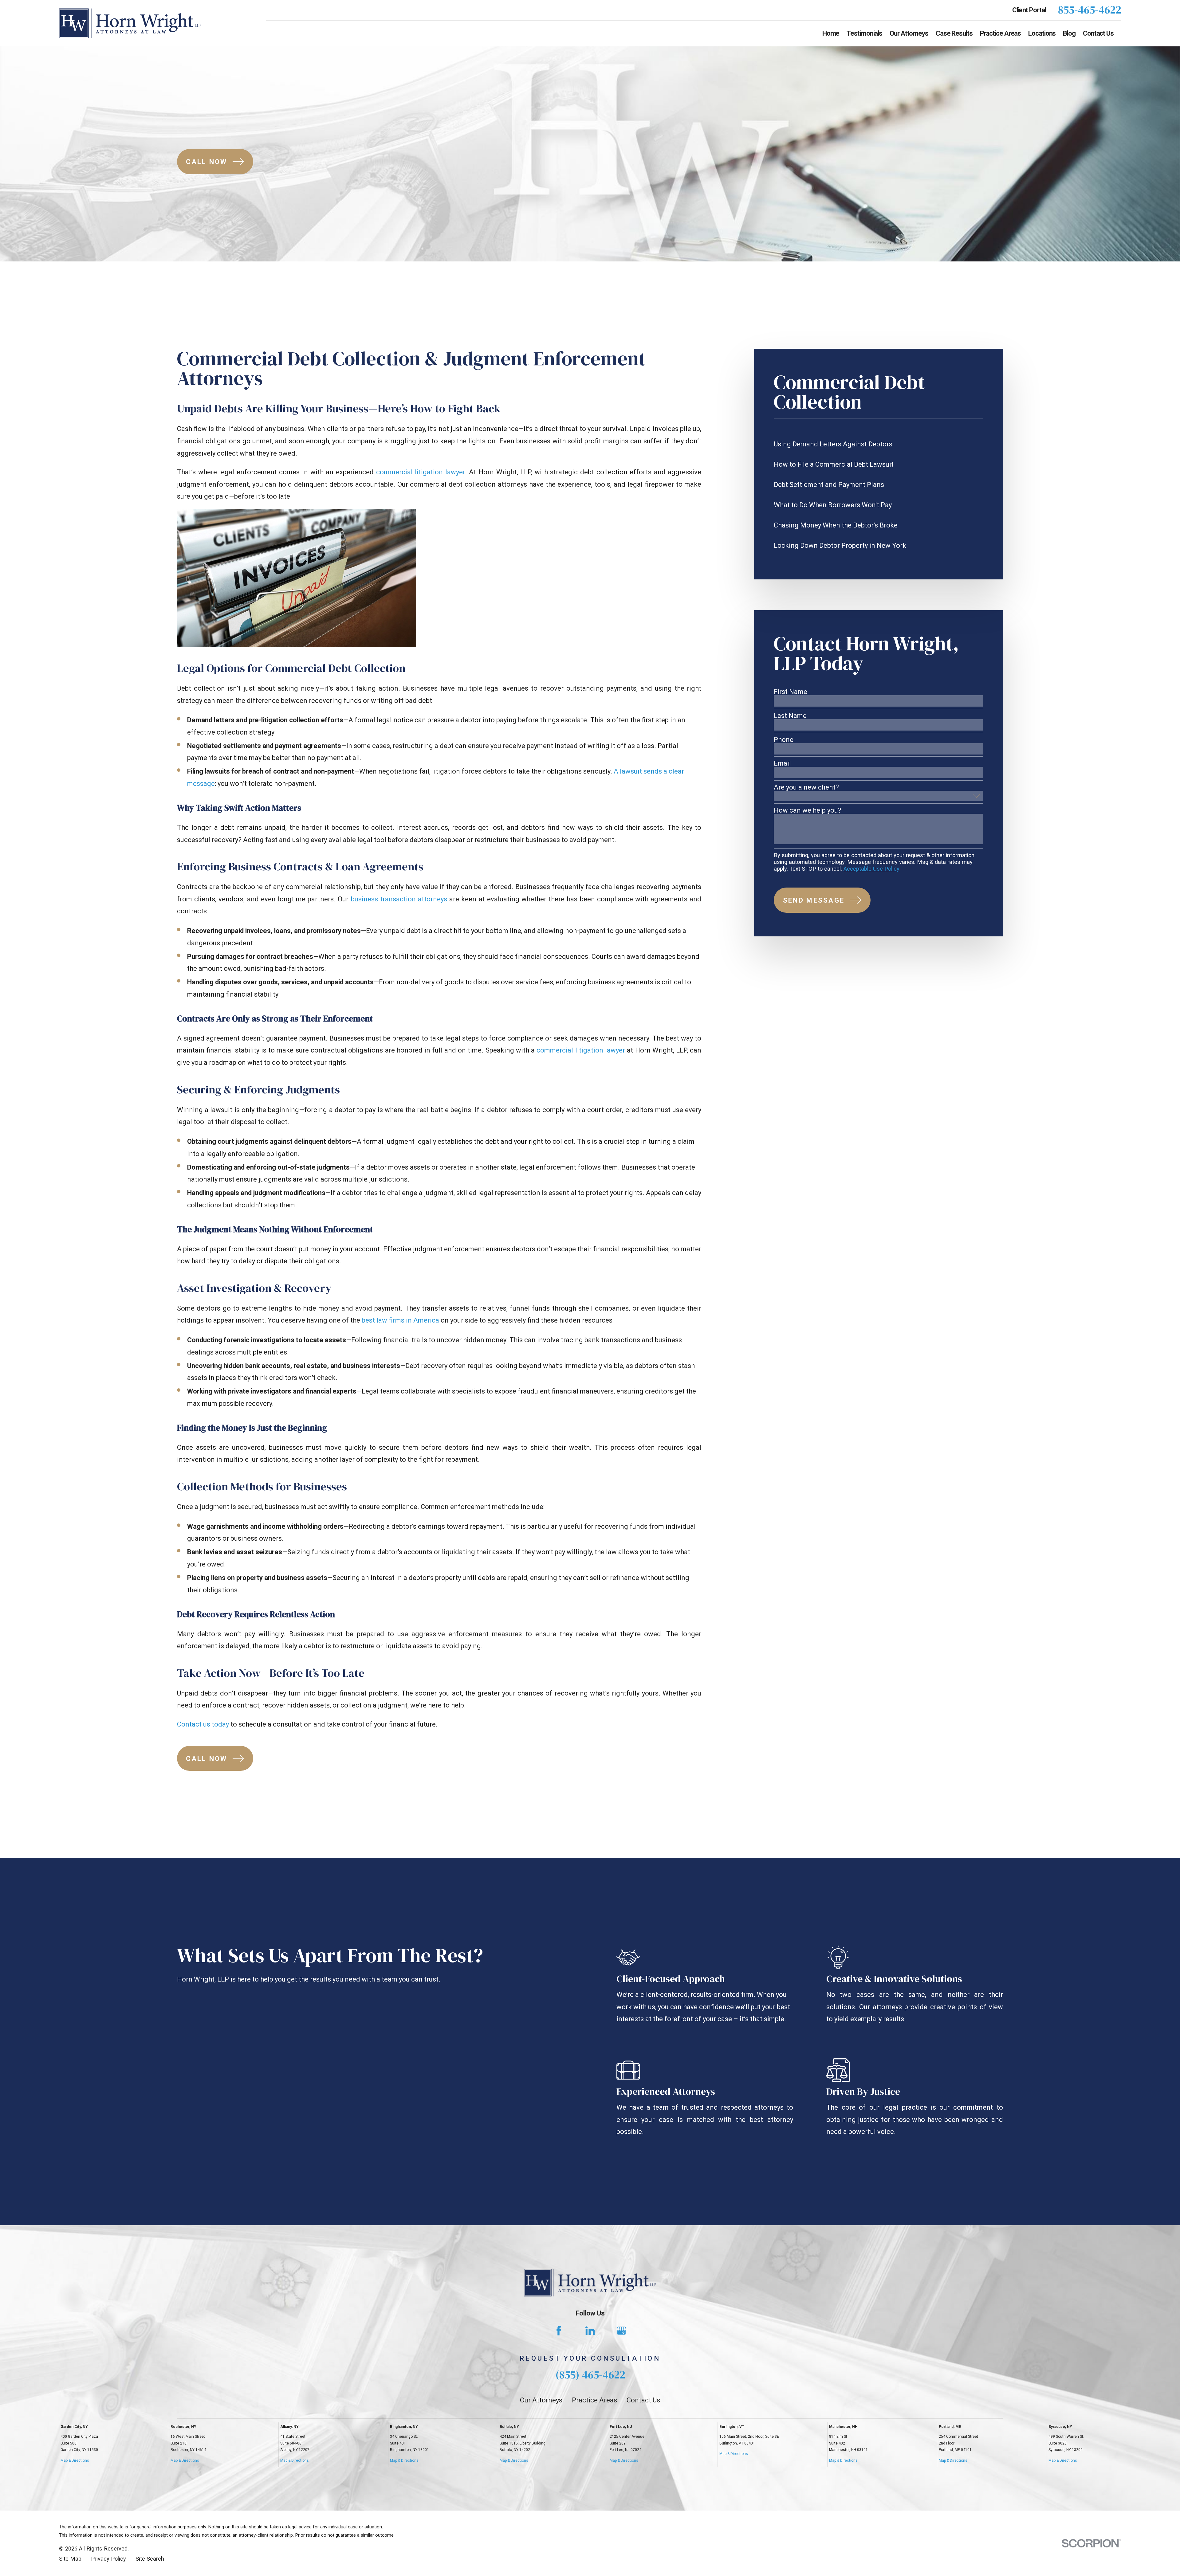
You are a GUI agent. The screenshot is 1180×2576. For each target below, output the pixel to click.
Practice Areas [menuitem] (1001, 33)
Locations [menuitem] (1042, 33)
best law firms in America (400, 1320)
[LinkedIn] (590, 2331)
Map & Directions (75, 2460)
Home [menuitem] (831, 33)
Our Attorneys (541, 2400)
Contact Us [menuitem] (1098, 33)
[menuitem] (878, 444)
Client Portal (1029, 10)
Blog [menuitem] (1069, 33)
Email (782, 763)
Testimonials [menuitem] (864, 33)
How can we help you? (808, 810)
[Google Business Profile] (621, 2331)
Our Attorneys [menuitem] (909, 33)
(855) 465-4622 (590, 2375)
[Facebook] (559, 2331)
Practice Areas (594, 2400)
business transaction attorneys (399, 899)
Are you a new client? (806, 787)
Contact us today (203, 1724)
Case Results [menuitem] (954, 33)
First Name (791, 692)
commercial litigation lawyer (421, 472)
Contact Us (643, 2400)
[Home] (130, 23)
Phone (784, 740)
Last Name (790, 716)
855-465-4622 (1090, 10)
